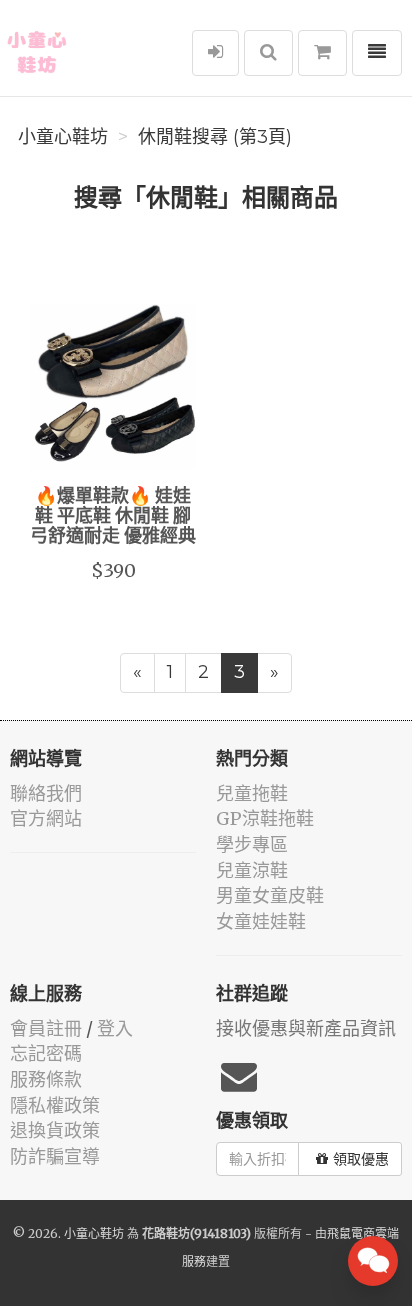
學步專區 (252, 844)
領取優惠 (361, 1159)
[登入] (215, 53)
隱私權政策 (55, 1105)
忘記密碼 (46, 1053)
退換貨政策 (55, 1130)
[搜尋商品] (268, 53)
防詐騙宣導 (55, 1156)
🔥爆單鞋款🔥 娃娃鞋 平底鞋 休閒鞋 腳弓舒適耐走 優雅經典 (113, 517)
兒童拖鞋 (252, 793)
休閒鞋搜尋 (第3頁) (215, 137)
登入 (115, 1028)
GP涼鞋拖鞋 (265, 818)
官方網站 (46, 818)
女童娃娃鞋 (261, 921)
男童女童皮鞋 (270, 895)
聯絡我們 (46, 793)
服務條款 (46, 1079)
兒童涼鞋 (252, 870)
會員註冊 (46, 1028)
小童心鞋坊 (63, 137)
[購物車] (322, 53)
